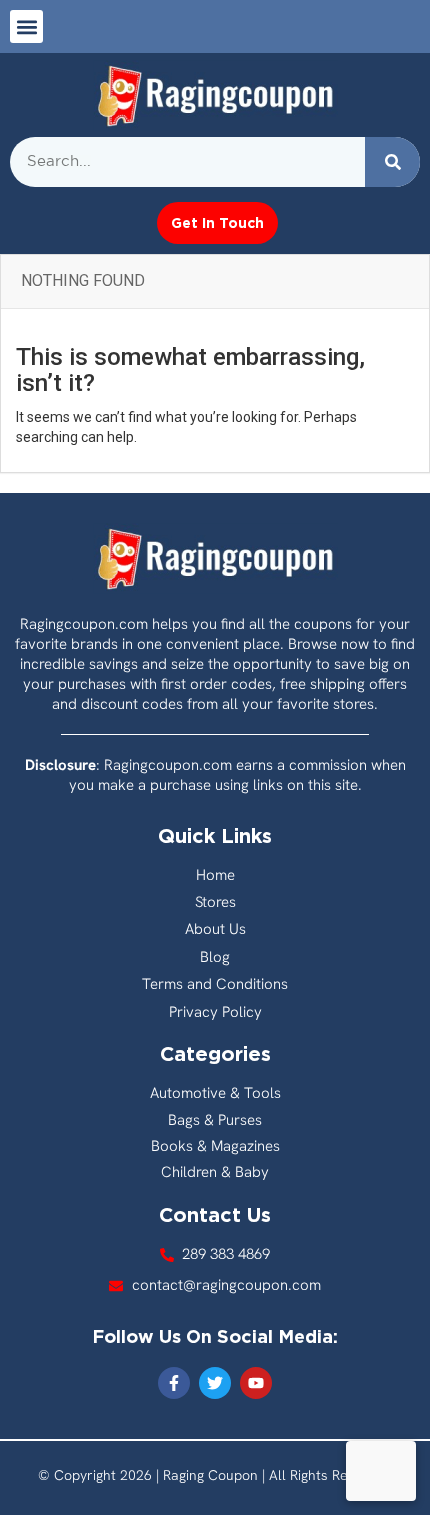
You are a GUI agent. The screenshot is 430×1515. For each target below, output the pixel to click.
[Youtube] (256, 1383)
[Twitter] (215, 1383)
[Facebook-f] (174, 1383)
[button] (26, 26)
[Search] (392, 162)
